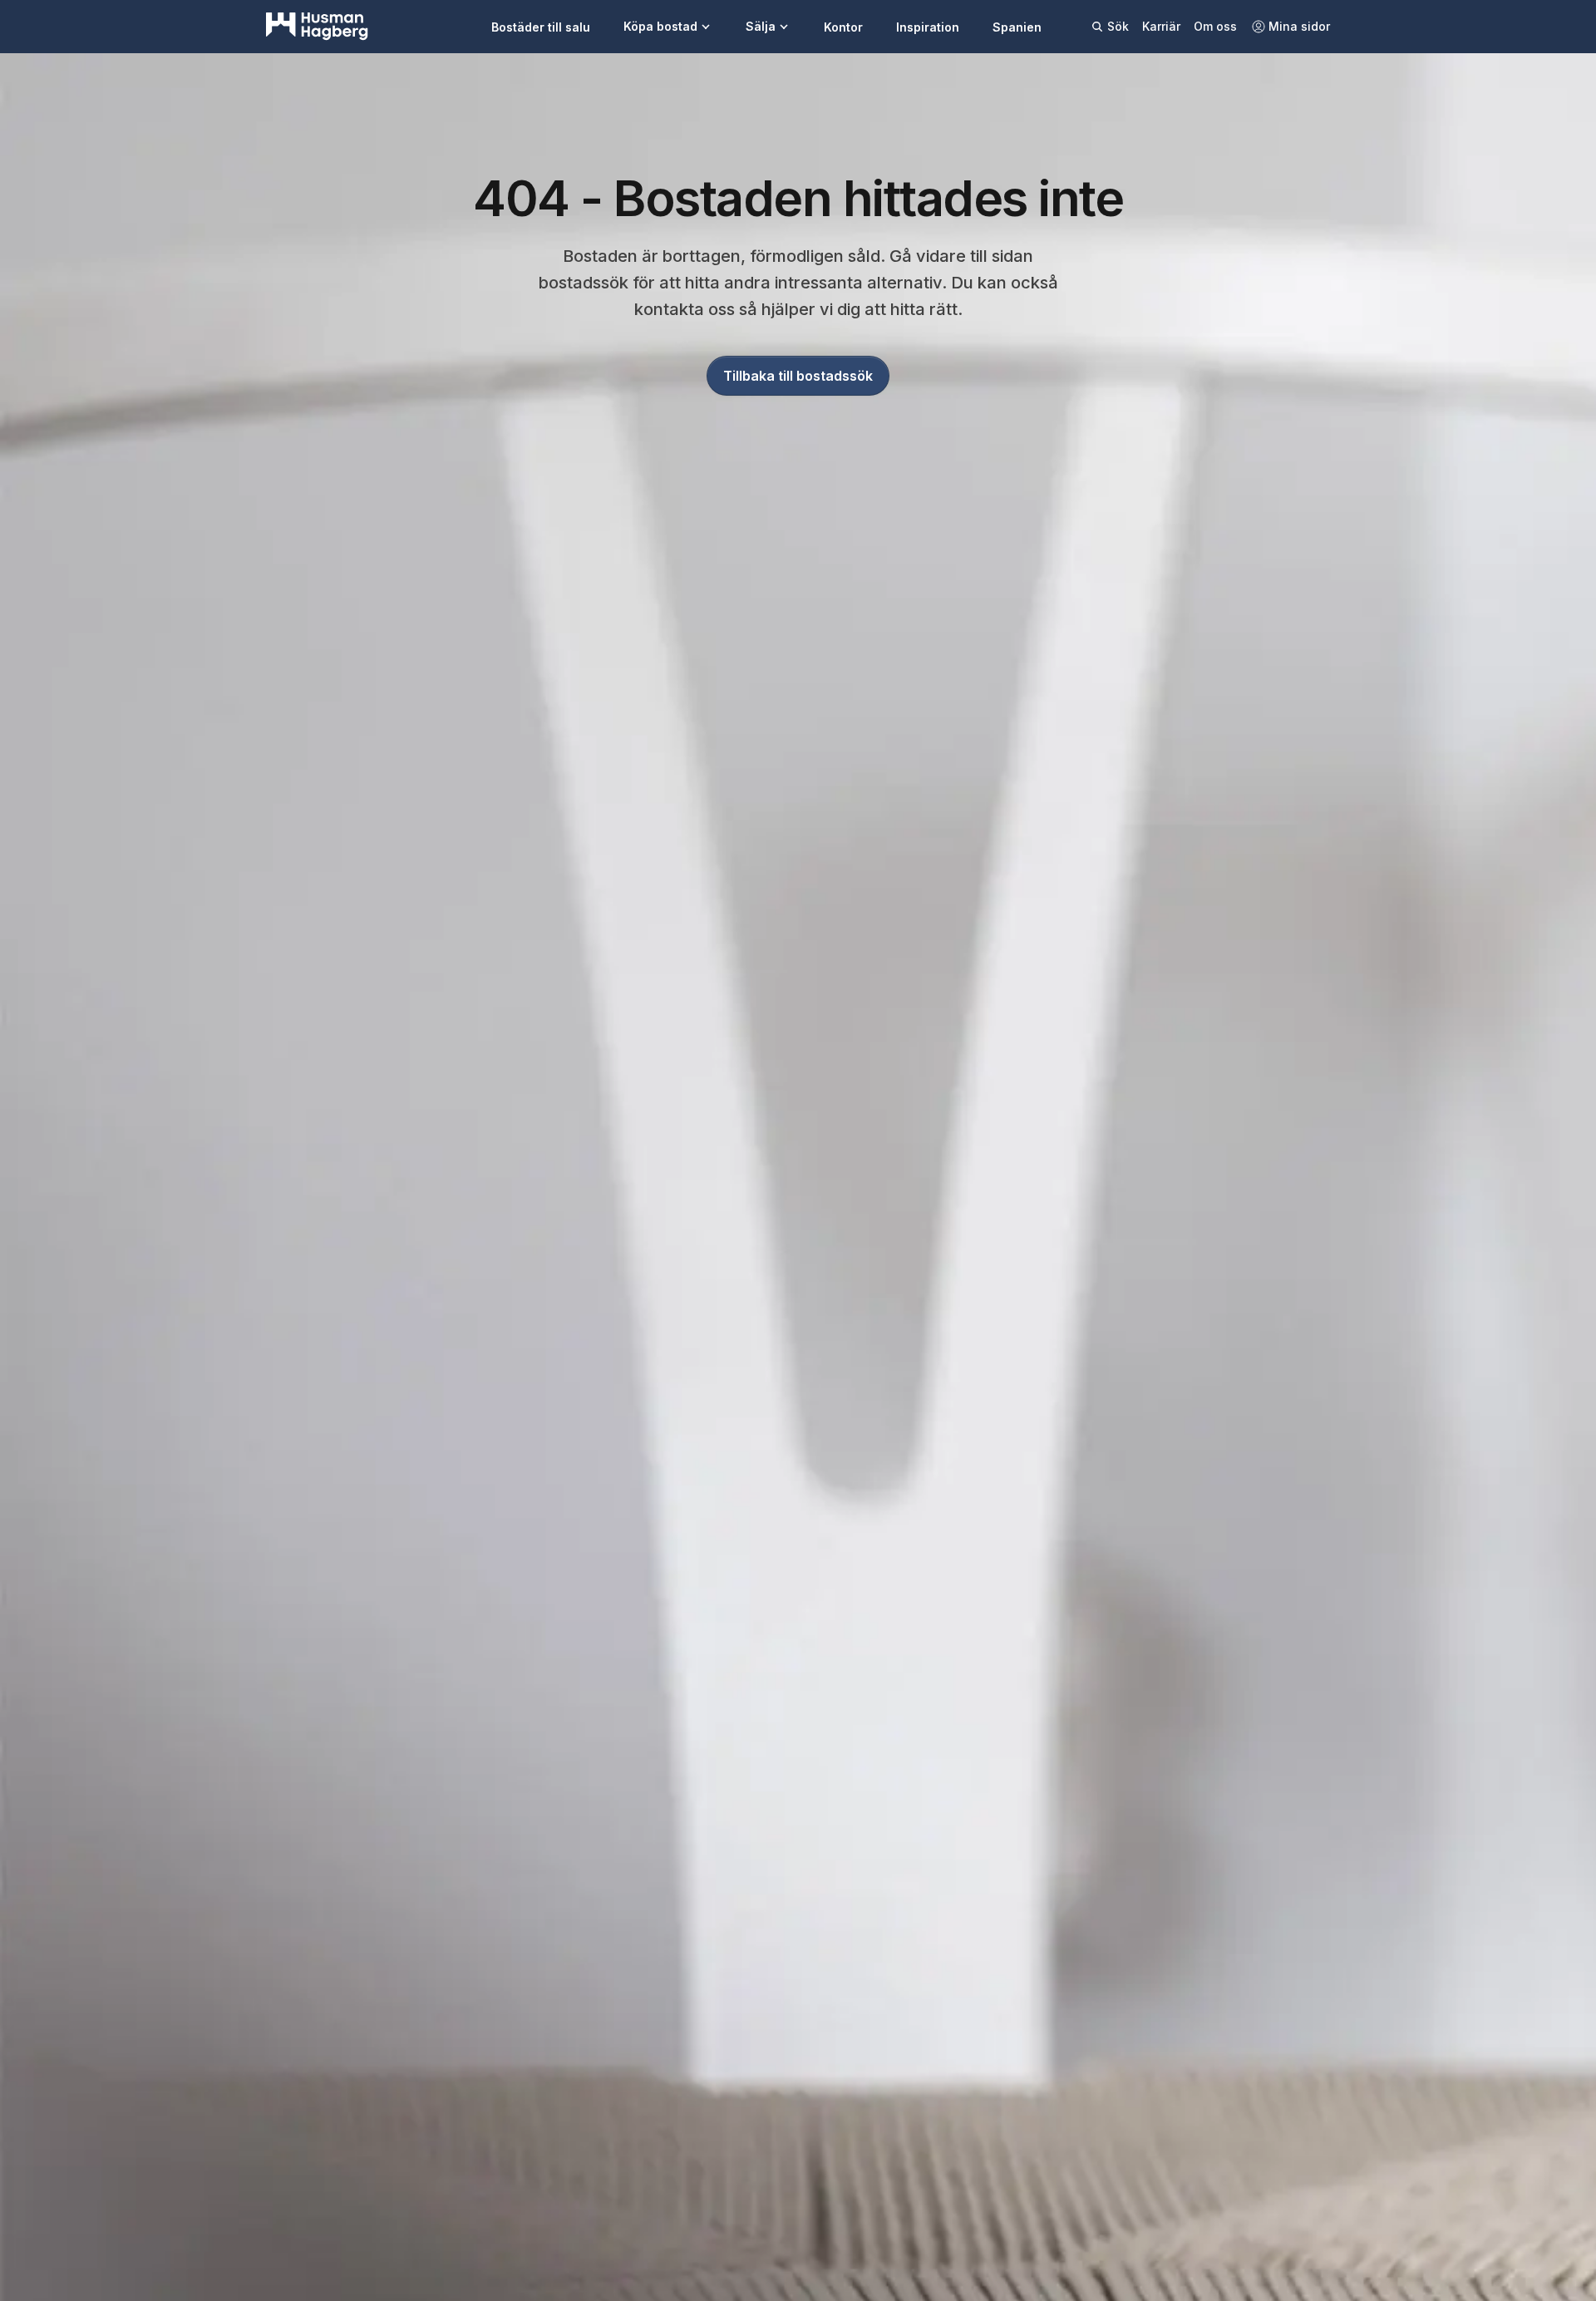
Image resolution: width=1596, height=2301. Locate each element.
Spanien (1017, 27)
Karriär (1161, 26)
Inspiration (928, 27)
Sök (1118, 26)
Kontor (843, 27)
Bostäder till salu (541, 27)
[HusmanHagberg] (317, 27)
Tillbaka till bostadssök (798, 376)
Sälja (761, 26)
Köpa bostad (660, 26)
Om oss (1215, 26)
